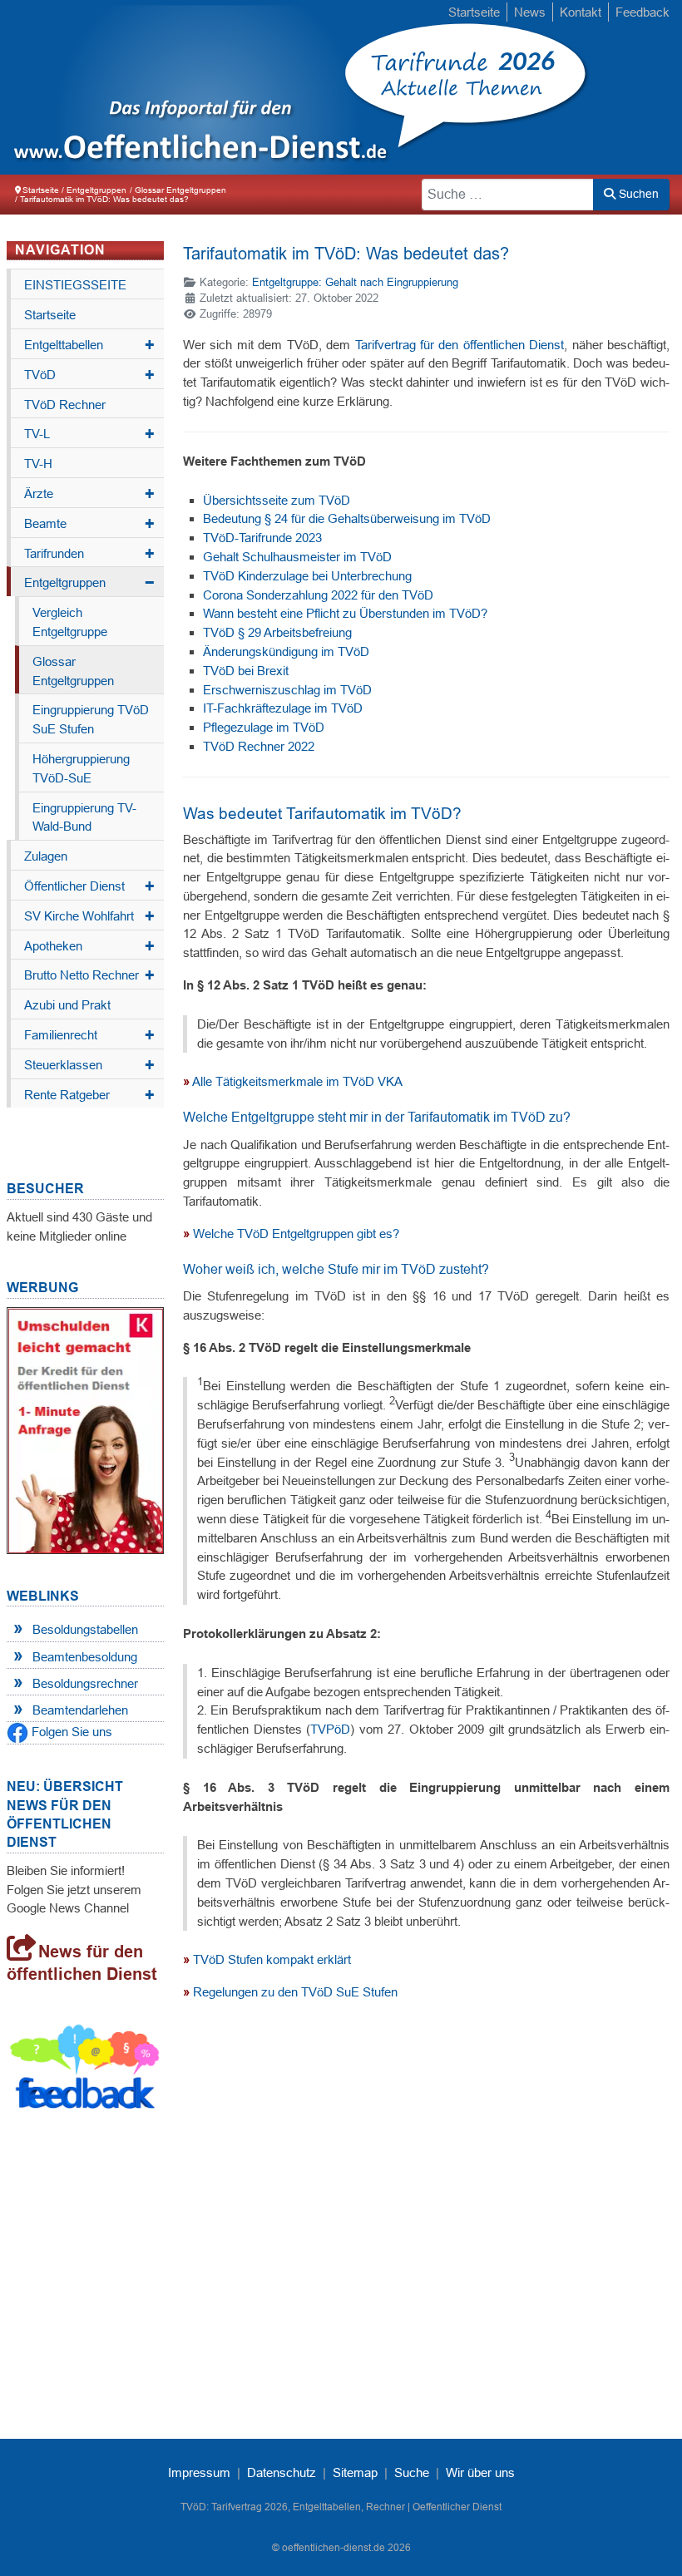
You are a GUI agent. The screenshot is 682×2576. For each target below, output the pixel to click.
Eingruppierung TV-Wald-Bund (84, 817)
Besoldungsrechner (85, 1683)
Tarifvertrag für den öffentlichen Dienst (460, 345)
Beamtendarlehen (80, 1710)
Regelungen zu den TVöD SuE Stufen (295, 1992)
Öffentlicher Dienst (89, 886)
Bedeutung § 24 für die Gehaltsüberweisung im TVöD (347, 518)
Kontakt (581, 12)
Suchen (637, 194)
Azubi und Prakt (67, 1005)
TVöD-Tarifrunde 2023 (262, 538)
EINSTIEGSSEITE (75, 285)
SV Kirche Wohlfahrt (89, 916)
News (530, 12)
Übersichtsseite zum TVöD (277, 500)
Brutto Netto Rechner (89, 975)
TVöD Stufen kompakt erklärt (272, 1959)
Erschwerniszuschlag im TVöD (287, 690)
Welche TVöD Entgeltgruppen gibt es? (296, 1234)
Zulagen (46, 856)
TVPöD (330, 1729)
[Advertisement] (426, 2181)
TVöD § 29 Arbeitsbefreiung (277, 632)
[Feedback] (85, 2070)
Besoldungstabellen (85, 1629)
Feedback (642, 12)
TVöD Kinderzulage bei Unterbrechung (307, 576)
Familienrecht (89, 1035)
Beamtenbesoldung (85, 1657)
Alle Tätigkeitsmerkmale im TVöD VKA (297, 1081)
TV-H (38, 464)
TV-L (89, 434)
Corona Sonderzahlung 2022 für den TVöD (318, 595)
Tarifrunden (89, 554)
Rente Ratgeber (89, 1095)
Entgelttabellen (89, 345)
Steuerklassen (89, 1065)
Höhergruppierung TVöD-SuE (81, 768)
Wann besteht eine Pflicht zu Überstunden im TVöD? (345, 613)
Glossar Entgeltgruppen (73, 671)
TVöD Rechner (65, 405)
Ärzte (89, 494)
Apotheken (89, 946)
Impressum (199, 2472)
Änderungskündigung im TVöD (286, 651)
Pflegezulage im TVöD (264, 727)
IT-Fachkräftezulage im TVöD (283, 708)
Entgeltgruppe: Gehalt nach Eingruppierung (355, 282)
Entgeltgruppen (89, 583)
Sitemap (355, 2472)
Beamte (89, 524)
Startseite (474, 12)
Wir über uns (480, 2472)
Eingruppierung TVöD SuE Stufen (91, 719)
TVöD (89, 375)
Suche (412, 2472)
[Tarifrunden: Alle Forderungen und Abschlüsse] (188, 87)
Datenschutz (282, 2472)
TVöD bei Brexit (246, 671)
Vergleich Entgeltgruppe (70, 622)
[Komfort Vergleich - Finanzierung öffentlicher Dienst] (85, 1429)
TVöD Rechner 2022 (259, 746)
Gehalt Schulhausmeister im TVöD (297, 557)
